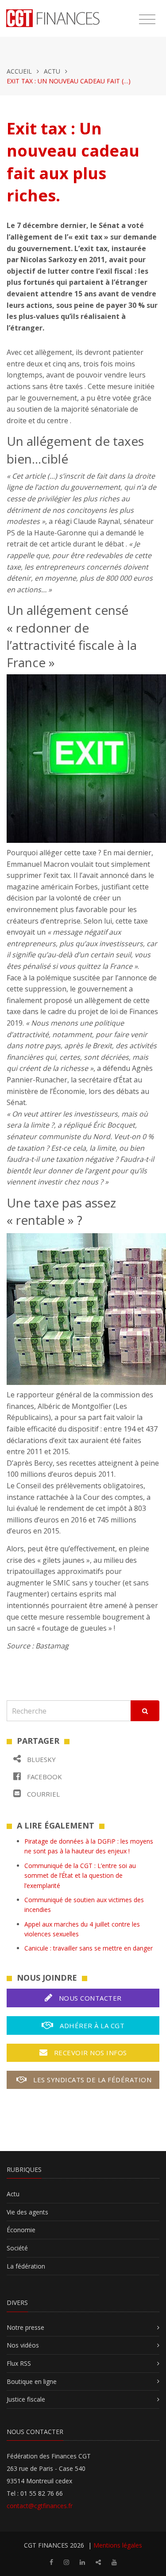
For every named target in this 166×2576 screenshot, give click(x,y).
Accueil (19, 71)
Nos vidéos (23, 2345)
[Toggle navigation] (147, 20)
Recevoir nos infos (89, 2053)
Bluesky (41, 1759)
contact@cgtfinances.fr (40, 2506)
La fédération (26, 2266)
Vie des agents (27, 2212)
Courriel (42, 1794)
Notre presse (25, 2327)
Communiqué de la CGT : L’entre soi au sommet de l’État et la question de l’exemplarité (80, 1876)
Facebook (44, 1777)
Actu (52, 71)
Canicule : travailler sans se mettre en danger (89, 1948)
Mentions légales (118, 2545)
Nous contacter (89, 1998)
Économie (21, 2230)
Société (17, 2248)
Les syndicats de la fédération (92, 2080)
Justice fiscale (26, 2399)
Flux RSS (19, 2363)
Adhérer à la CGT (91, 2025)
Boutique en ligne (32, 2381)
